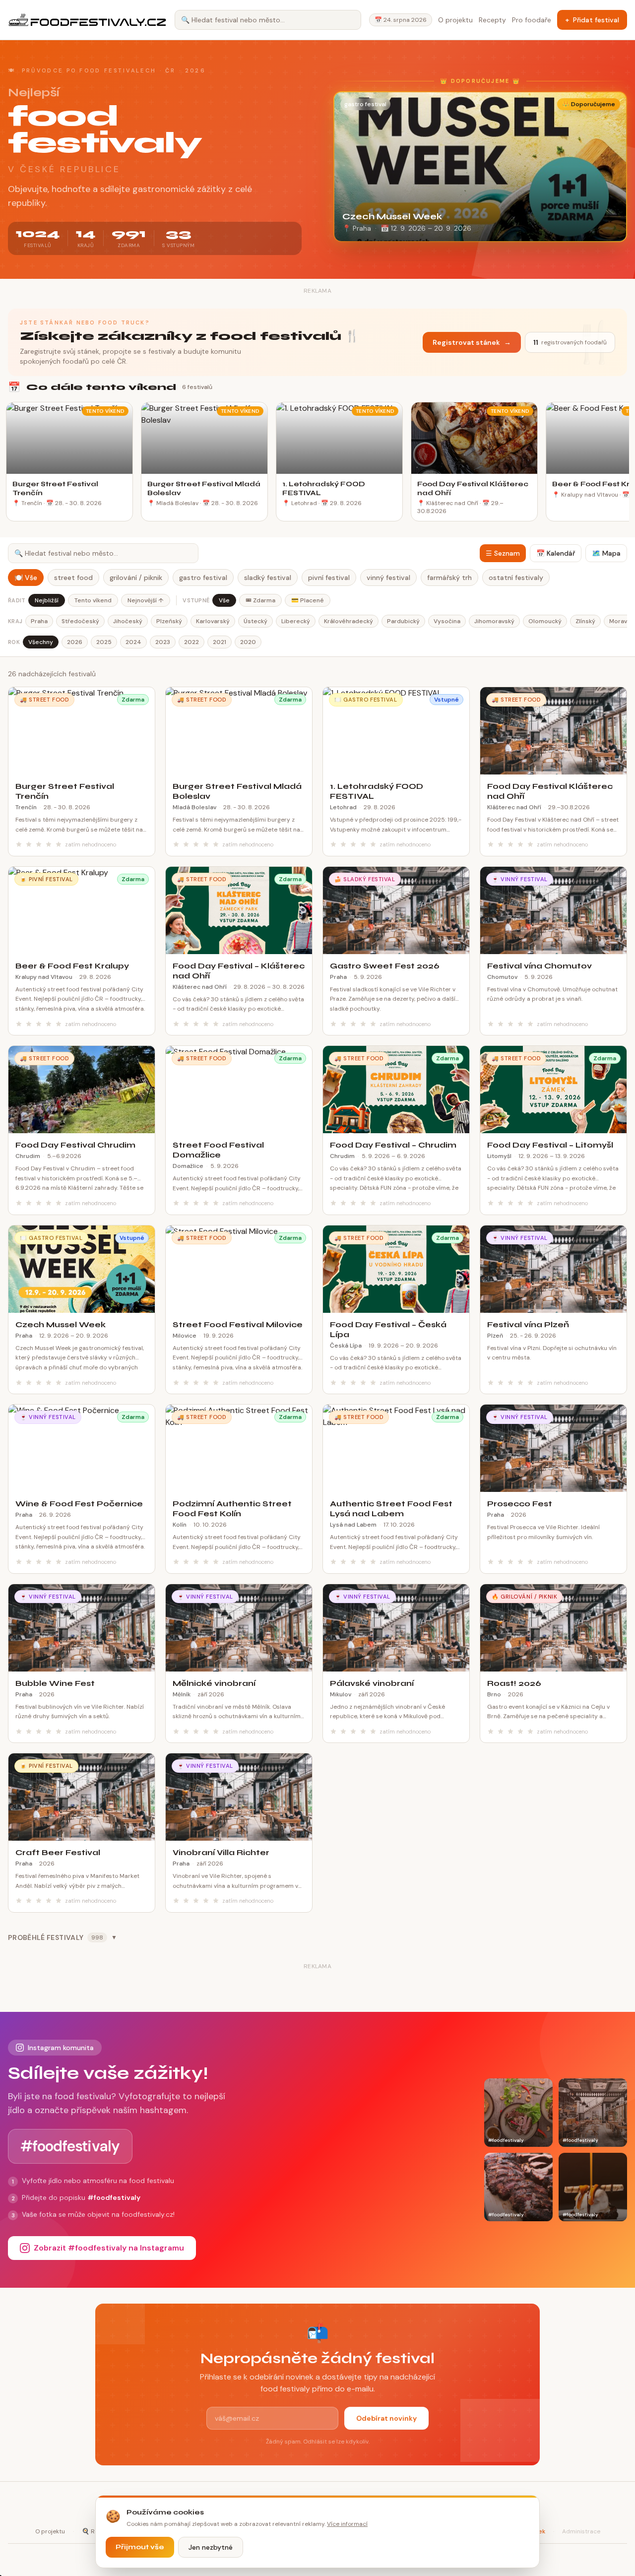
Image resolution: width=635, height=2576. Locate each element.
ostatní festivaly (516, 578)
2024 (133, 642)
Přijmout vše (140, 2547)
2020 (248, 642)
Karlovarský (213, 621)
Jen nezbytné (211, 2547)
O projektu (455, 20)
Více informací (347, 2524)
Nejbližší (47, 600)
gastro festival (203, 578)
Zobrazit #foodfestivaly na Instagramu (109, 2248)
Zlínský (585, 621)
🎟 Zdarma (260, 600)
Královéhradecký (349, 621)
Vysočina (447, 621)
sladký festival (268, 578)
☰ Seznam (503, 553)
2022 (191, 642)
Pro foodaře (532, 20)
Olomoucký (545, 621)
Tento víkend (93, 600)
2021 (220, 642)
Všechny (41, 642)
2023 (163, 642)
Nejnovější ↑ (146, 600)
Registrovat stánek (472, 342)
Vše (224, 600)
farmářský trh (449, 578)
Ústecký (255, 621)
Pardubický (403, 621)
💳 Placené (308, 600)
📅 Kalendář (556, 553)
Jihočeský (128, 621)
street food (73, 578)
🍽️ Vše (26, 578)
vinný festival (388, 578)
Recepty (492, 20)
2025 (104, 642)
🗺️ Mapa (606, 553)
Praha (39, 621)
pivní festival (329, 578)
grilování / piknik (136, 578)
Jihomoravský (494, 621)
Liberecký (296, 621)
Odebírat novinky (386, 2418)
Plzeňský (169, 621)
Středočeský (80, 621)
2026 (75, 642)
